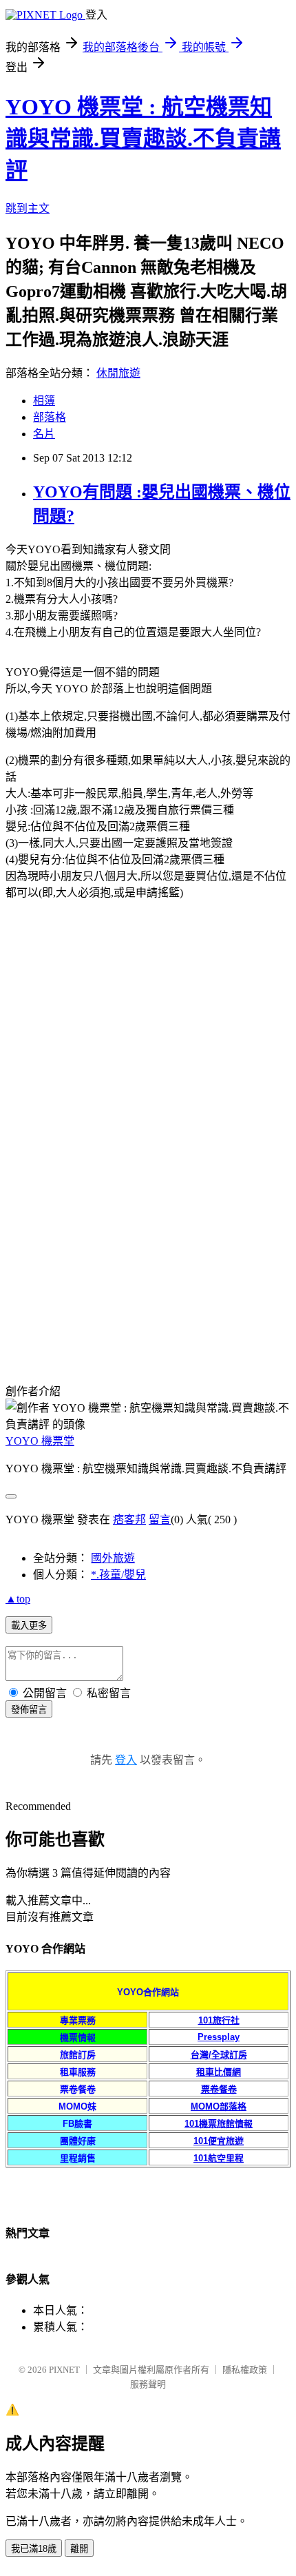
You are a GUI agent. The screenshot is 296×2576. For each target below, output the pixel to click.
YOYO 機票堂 (40, 1441)
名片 (44, 434)
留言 (160, 1519)
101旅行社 (219, 2020)
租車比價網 (219, 2072)
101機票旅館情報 (219, 2124)
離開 (79, 2549)
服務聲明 (148, 2384)
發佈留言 (29, 1710)
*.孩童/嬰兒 (118, 1575)
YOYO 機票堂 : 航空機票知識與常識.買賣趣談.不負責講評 (143, 138)
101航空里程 (219, 2158)
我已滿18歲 (34, 2549)
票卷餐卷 (219, 2089)
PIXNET (64, 2370)
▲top (18, 1599)
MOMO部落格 (219, 2106)
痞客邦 (129, 1519)
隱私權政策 (245, 2370)
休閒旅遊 (118, 373)
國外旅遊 (113, 1558)
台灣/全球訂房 (219, 2055)
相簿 (44, 401)
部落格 (50, 417)
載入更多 (29, 1626)
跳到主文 (28, 208)
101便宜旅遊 (219, 2141)
